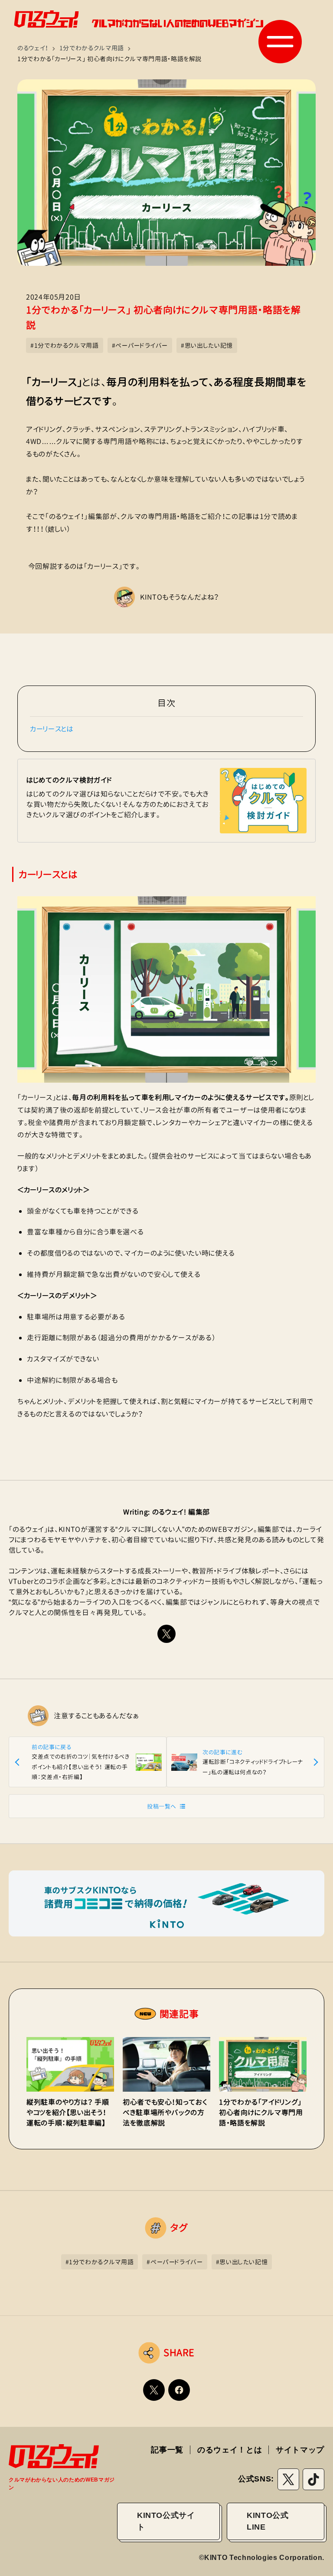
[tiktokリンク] (313, 2479)
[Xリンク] (166, 1634)
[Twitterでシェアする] (154, 2390)
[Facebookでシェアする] (179, 2390)
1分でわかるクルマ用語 (92, 48)
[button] (280, 42)
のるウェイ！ (33, 48)
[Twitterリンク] (288, 2479)
